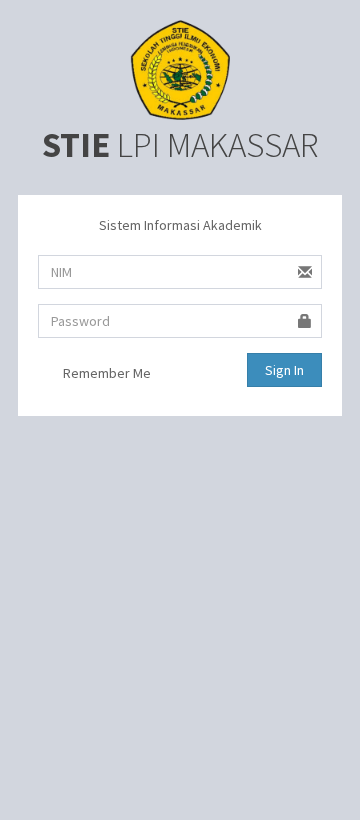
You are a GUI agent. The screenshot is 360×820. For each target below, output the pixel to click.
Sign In (284, 370)
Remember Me (105, 373)
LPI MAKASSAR (180, 145)
